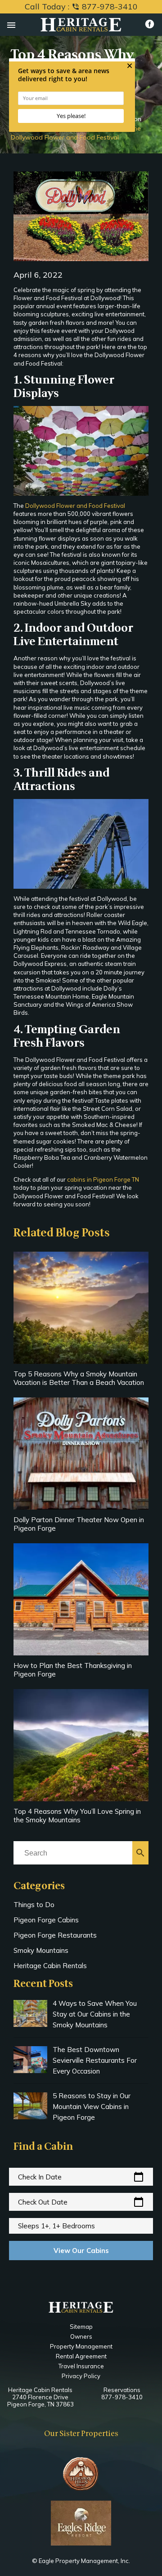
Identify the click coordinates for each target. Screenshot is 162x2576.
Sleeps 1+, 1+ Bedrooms (56, 2226)
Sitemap (81, 2327)
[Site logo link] (81, 26)
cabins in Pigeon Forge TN (103, 1179)
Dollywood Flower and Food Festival (75, 506)
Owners (81, 2336)
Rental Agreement (81, 2356)
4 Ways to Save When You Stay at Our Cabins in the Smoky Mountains (95, 2014)
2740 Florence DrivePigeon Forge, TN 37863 (40, 2401)
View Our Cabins (81, 2251)
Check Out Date (81, 2202)
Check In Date (81, 2177)
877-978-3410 (122, 2397)
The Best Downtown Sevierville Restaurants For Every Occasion (95, 2060)
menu (11, 25)
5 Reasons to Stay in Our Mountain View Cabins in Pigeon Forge (92, 2107)
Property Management (81, 2346)
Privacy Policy (81, 2376)
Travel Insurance (81, 2366)
